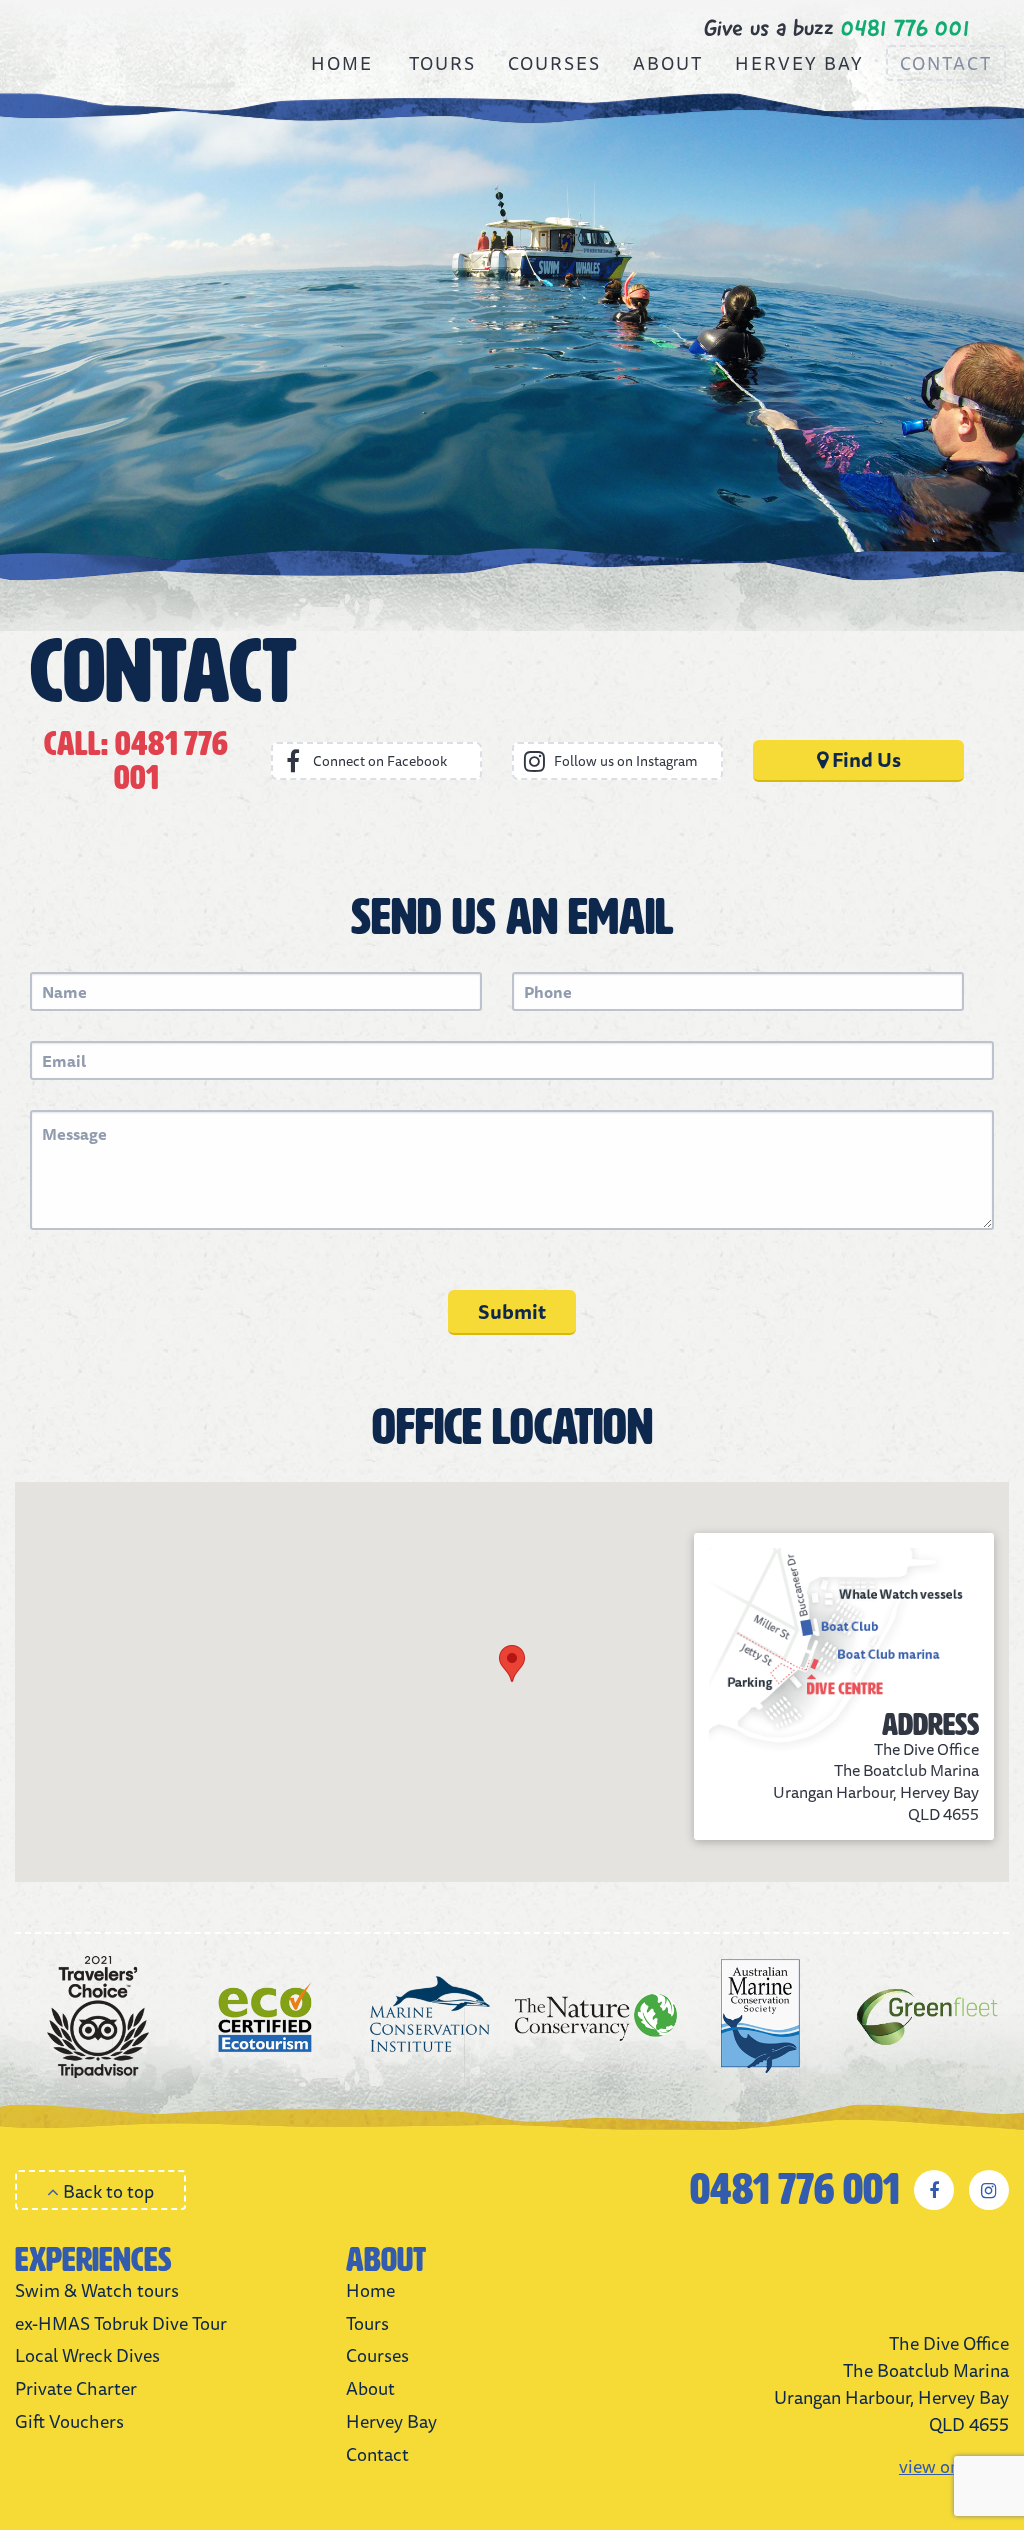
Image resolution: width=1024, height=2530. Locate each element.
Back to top (106, 2191)
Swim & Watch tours (97, 2290)
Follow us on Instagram (626, 761)
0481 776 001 (794, 2190)
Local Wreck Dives (87, 2355)
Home (342, 63)
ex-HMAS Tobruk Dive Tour (121, 2323)
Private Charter (76, 2388)
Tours (442, 63)
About (668, 63)
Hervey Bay (799, 63)
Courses (554, 63)
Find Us (864, 759)
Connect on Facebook (380, 761)
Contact (946, 63)
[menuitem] (342, 63)
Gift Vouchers (69, 2421)
